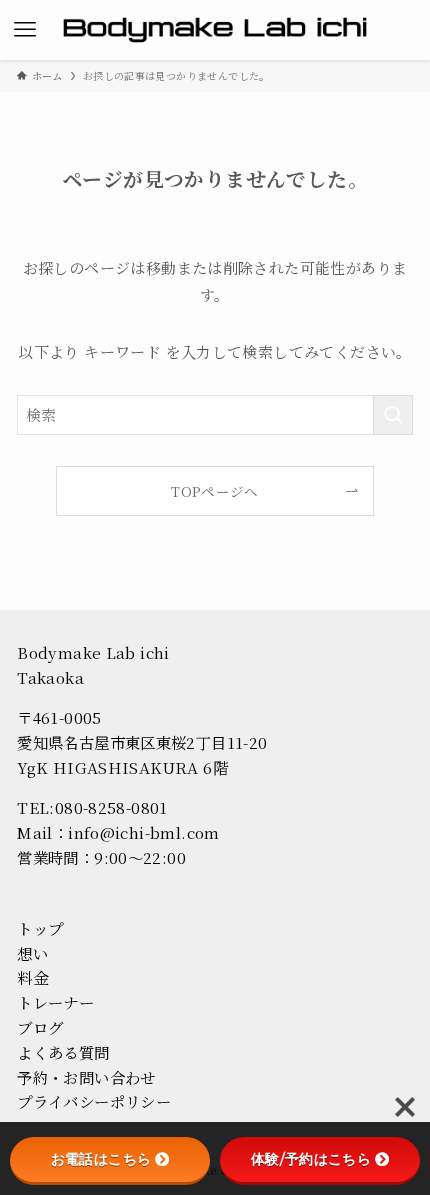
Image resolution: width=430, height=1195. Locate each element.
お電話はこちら (101, 1159)
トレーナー (55, 1002)
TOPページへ (215, 491)
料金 (32, 977)
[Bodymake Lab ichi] (215, 30)
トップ (40, 928)
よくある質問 (63, 1052)
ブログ (40, 1027)
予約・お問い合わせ (86, 1077)
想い (32, 953)
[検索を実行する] (393, 415)
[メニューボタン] (25, 30)
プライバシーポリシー (94, 1101)
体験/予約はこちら (311, 1159)
